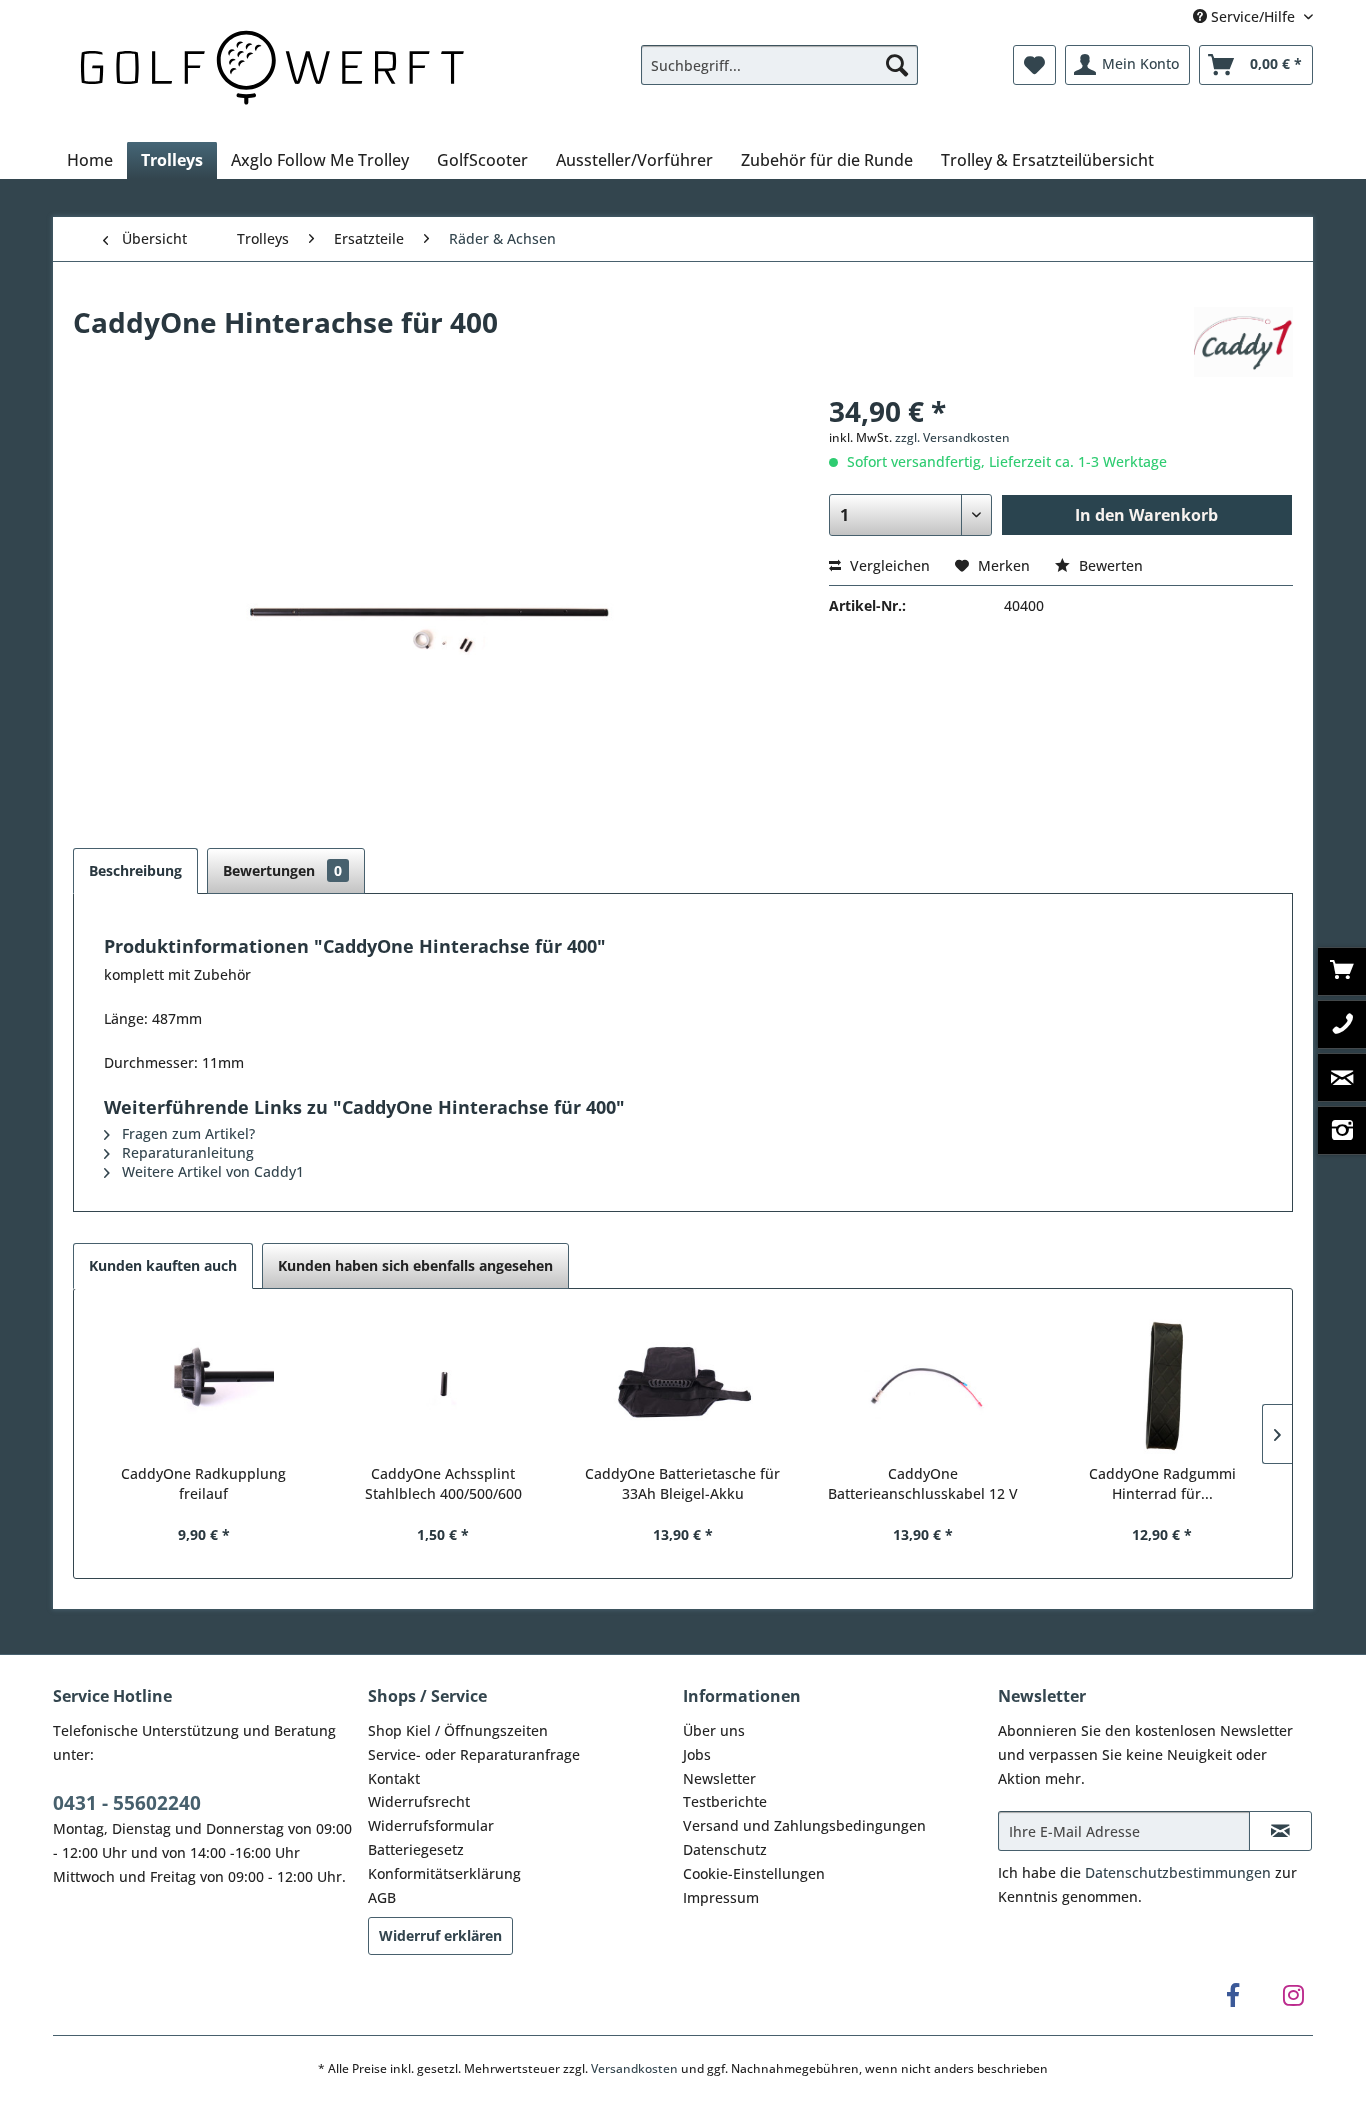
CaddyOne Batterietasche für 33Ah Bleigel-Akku (682, 1483)
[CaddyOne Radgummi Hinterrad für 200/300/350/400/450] (1162, 1384)
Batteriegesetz (416, 1849)
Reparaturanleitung (186, 1152)
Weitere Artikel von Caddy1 (211, 1171)
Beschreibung (135, 870)
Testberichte (725, 1801)
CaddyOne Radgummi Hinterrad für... (1162, 1483)
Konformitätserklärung (444, 1873)
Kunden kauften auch (163, 1265)
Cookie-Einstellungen (754, 1873)
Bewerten (1109, 565)
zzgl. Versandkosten (952, 437)
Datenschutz (725, 1849)
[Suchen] (897, 65)
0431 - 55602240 (127, 1803)
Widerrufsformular (431, 1825)
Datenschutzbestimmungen (1178, 1872)
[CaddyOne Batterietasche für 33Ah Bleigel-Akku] (683, 1384)
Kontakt (394, 1778)
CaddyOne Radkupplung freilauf (203, 1483)
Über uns (714, 1730)
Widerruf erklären (440, 1935)
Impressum (721, 1897)
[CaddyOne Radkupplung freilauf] (204, 1384)
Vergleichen (888, 565)
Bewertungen (282, 870)
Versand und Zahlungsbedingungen (804, 1825)
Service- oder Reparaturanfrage (474, 1754)
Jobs (697, 1754)
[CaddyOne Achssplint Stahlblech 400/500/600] (444, 1384)
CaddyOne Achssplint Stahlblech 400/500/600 (443, 1483)
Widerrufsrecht (419, 1801)
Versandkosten (634, 2068)
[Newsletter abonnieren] (1280, 1831)
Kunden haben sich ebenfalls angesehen (415, 1265)
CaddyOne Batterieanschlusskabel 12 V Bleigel (923, 1484)
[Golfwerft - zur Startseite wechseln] (272, 64)
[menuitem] (779, 65)
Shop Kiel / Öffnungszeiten (458, 1730)
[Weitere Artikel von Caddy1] (1243, 342)
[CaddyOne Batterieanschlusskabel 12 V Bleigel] (923, 1384)
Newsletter (719, 1778)
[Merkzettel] (1034, 65)
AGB (382, 1897)
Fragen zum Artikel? (186, 1133)
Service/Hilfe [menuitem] (1253, 16)
